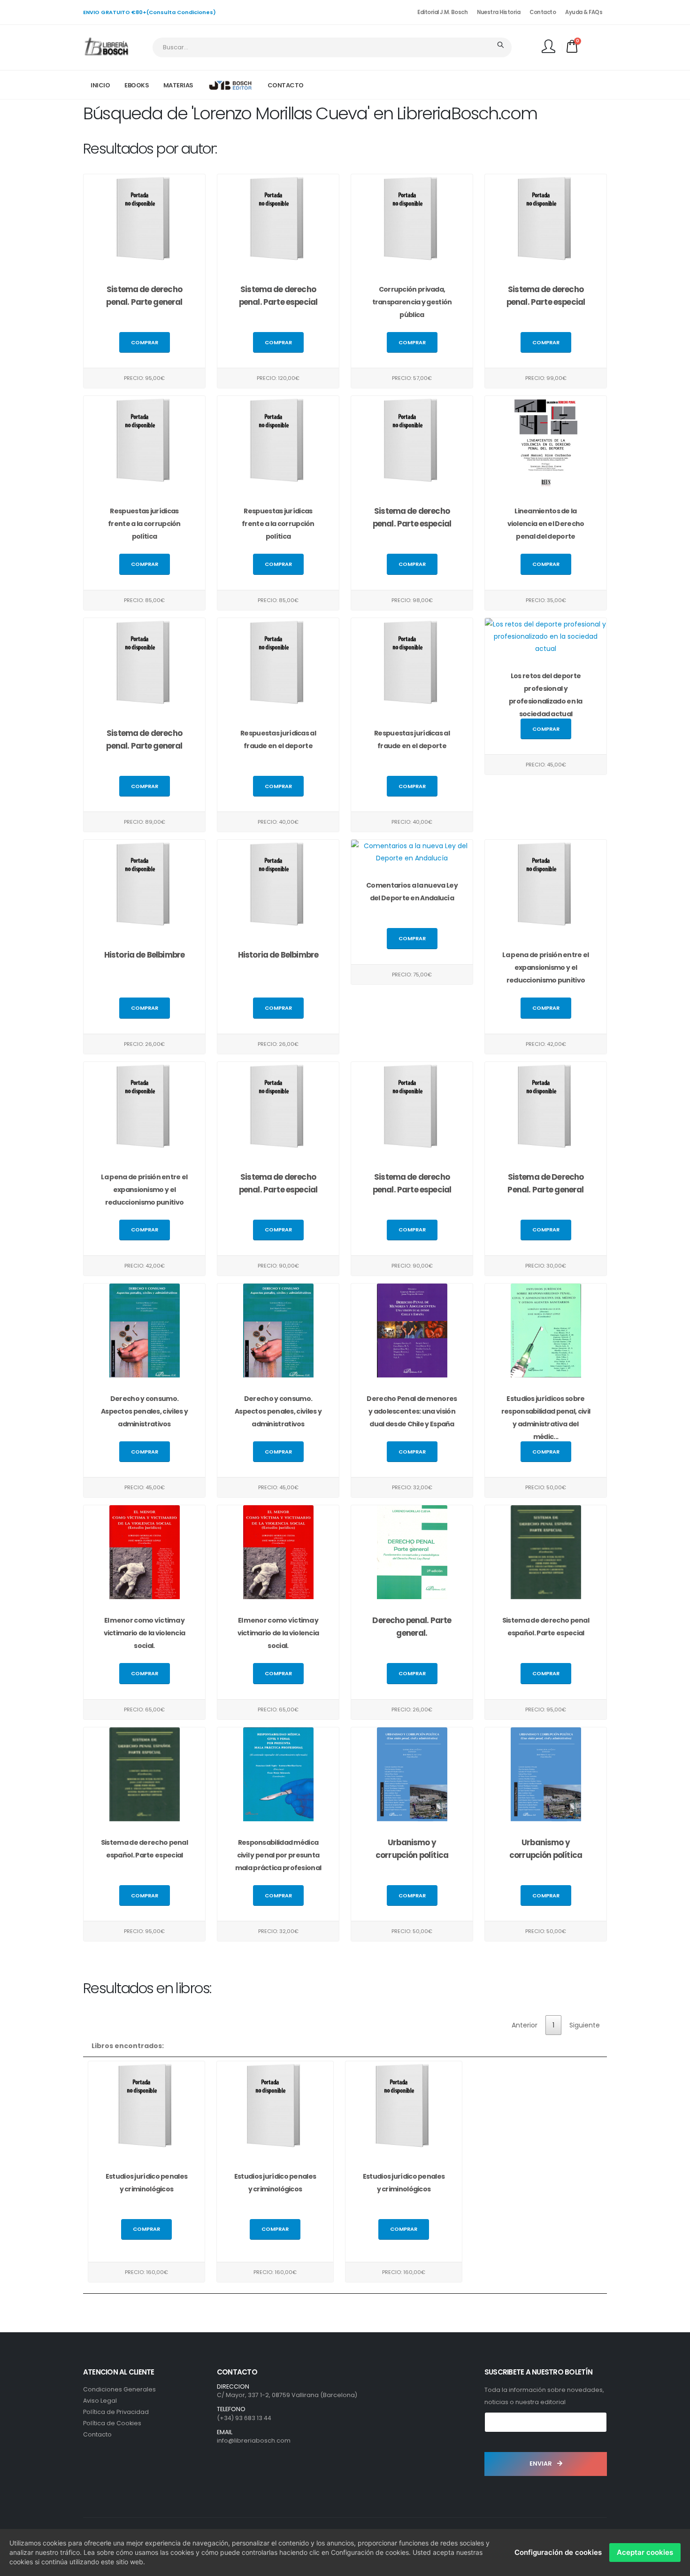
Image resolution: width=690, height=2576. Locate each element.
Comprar (145, 342)
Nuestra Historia (498, 12)
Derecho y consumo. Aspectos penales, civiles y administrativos (144, 1411)
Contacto (543, 12)
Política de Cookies (112, 2423)
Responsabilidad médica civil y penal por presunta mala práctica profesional (278, 1855)
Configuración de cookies (558, 2552)
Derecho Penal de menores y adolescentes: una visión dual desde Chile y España (412, 1411)
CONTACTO (286, 85)
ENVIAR (541, 2464)
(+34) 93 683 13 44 (244, 2418)
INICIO (100, 85)
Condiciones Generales (119, 2389)
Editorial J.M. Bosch (442, 12)
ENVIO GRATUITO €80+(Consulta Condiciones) (149, 12)
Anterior (525, 2025)
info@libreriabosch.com (254, 2441)
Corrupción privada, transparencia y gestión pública (412, 302)
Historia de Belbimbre (144, 955)
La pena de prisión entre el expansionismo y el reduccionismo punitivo (545, 967)
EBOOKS (137, 85)
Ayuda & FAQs (584, 12)
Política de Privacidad (116, 2412)
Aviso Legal (100, 2401)
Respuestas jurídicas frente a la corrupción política (144, 524)
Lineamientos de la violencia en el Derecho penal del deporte (546, 524)
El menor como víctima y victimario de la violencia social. (145, 1633)
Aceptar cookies (645, 2552)
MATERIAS (178, 85)
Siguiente (585, 2025)
